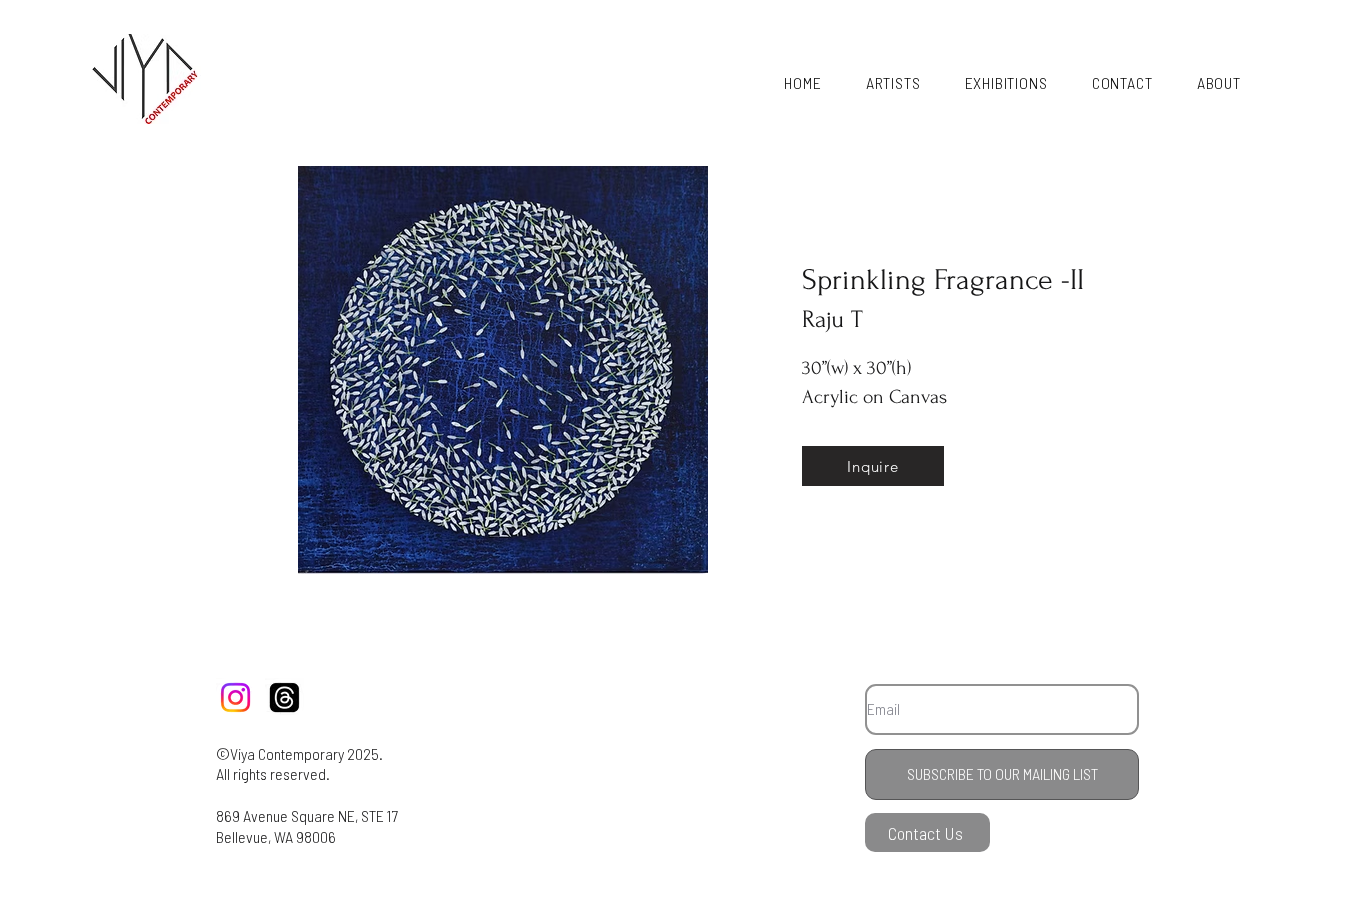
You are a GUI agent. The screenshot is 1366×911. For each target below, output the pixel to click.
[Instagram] (235, 697)
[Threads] (284, 697)
